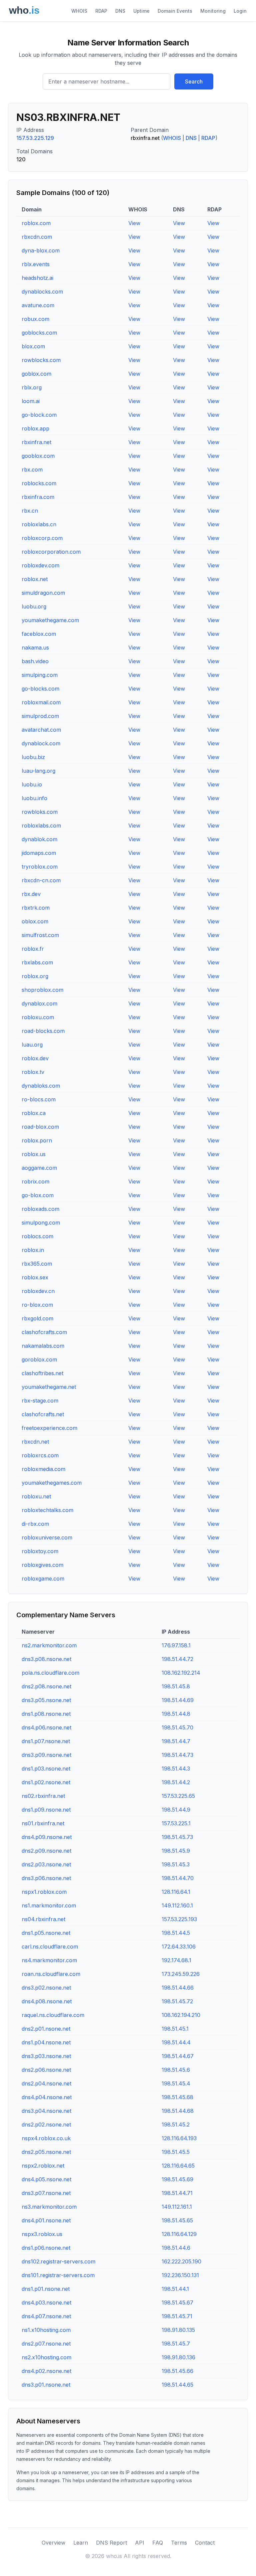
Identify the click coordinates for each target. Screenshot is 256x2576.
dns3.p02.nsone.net (46, 1988)
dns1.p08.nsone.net (46, 1714)
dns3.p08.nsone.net (46, 1659)
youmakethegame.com (50, 620)
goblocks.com (39, 333)
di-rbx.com (35, 1524)
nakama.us (35, 648)
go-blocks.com (40, 689)
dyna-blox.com (41, 250)
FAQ (158, 2543)
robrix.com (35, 1181)
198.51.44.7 (176, 1741)
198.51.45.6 (176, 2070)
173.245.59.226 (181, 1974)
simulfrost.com (40, 935)
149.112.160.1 (177, 1905)
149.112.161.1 (177, 2207)
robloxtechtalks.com (47, 1510)
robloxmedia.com (43, 1469)
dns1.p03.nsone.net (46, 1769)
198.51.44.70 (178, 1878)
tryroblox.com (40, 867)
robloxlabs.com (41, 825)
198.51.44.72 (177, 1659)
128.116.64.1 (176, 1892)
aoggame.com (39, 1168)
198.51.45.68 (177, 2097)
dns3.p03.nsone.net (46, 2056)
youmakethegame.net (49, 1387)
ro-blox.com (37, 1305)
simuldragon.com (43, 593)
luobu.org (34, 606)
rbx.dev (31, 894)
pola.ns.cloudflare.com (50, 1673)
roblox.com (36, 223)
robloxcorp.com (42, 538)
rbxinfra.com (38, 497)
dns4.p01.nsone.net (46, 2220)
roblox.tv (33, 1072)
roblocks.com (39, 483)
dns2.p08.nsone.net (46, 1686)
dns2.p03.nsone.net (46, 1864)
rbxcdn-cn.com (41, 880)
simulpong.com (41, 1223)
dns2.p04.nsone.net (46, 2083)
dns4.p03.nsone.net (46, 2303)
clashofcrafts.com (44, 1332)
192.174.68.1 (176, 1960)
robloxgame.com (43, 1579)
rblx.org (32, 387)
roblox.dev (35, 1058)
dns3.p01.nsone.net (46, 2385)
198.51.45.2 (176, 2125)
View (134, 223)
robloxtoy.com (40, 1551)
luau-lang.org (38, 771)
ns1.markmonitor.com (49, 1905)
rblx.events (36, 264)
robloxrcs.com (40, 1455)
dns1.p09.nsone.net (46, 1810)
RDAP (101, 11)
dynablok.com (39, 839)
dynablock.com (41, 743)
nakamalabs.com (43, 1346)
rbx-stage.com (40, 1401)
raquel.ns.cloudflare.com (53, 2015)
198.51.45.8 (176, 1686)
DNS (120, 11)
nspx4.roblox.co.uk (46, 2138)
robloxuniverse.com (47, 1537)
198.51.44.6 (176, 2248)
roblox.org (35, 976)
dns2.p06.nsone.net (46, 2070)
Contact (205, 2543)
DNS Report (111, 2543)
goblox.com (36, 374)
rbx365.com (37, 1264)
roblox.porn (37, 1140)
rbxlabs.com (37, 962)
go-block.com (39, 415)
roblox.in (33, 1250)
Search (194, 81)
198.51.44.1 (175, 2289)
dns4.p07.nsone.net (46, 2316)
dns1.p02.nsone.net (46, 1782)
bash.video (35, 661)
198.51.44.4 (176, 2042)
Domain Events (175, 11)
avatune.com (38, 305)
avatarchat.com (41, 730)
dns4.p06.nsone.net (46, 1727)
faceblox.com (39, 634)
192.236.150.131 (180, 2275)
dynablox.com (39, 1003)
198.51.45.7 (176, 2344)
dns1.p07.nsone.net (46, 1741)
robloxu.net (36, 1496)
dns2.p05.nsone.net (46, 2152)
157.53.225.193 (179, 1919)
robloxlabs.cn (39, 524)
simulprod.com (40, 716)
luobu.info (34, 798)
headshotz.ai (37, 278)
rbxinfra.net (36, 442)
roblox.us (34, 1154)
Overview (53, 2543)
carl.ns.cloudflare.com (50, 1947)
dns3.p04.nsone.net (46, 2111)
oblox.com (35, 921)
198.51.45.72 (177, 2001)
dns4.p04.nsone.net (47, 2097)
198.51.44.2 (176, 1782)
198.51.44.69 (178, 1700)
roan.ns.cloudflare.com (51, 1974)
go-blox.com (38, 1195)
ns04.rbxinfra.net (43, 1919)
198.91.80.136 (178, 2357)
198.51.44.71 (177, 2193)
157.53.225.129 (35, 138)
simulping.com (40, 675)
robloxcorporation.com (51, 552)
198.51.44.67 (178, 2056)
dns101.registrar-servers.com (58, 2275)
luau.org (32, 1045)
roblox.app (35, 428)
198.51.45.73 (177, 1837)
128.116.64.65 (178, 2166)
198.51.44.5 (176, 1933)
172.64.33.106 (179, 1947)
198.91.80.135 (178, 2330)
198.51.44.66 (178, 1988)
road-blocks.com (43, 1031)
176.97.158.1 (176, 1645)
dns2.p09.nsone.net (46, 1851)
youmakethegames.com (52, 1483)
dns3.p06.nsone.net (46, 1878)
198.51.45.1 (175, 2029)
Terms (179, 2543)
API (140, 2543)
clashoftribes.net (42, 1373)
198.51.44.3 (176, 1769)
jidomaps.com (39, 853)
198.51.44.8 (176, 1714)
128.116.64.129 (179, 2234)
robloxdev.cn (38, 1291)
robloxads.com (40, 1209)
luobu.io (32, 784)
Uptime (141, 11)
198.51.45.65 (177, 2220)
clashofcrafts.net (43, 1414)
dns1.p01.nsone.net (46, 2289)
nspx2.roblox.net (43, 2166)
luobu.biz (33, 757)
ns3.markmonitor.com (49, 2207)
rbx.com (32, 470)
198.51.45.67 (177, 2303)
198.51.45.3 (176, 1864)
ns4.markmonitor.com (49, 1960)
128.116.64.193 (179, 2138)
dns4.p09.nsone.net (47, 1837)
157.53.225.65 (178, 1796)
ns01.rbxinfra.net (43, 1823)
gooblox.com (38, 456)
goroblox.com (39, 1359)
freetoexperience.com (49, 1428)
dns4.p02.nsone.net (46, 2371)
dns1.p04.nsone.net (46, 2042)
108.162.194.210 (181, 2015)
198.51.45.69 (177, 2179)
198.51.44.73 (177, 1755)
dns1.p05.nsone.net (46, 1933)
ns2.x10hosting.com (46, 2357)
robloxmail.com (41, 702)
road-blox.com (40, 1127)
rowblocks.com (41, 360)
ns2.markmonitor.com (49, 1645)
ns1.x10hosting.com (46, 2330)
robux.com (35, 319)
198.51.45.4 (176, 2083)
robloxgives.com (42, 1565)
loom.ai (31, 401)
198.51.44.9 (176, 1810)
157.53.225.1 (176, 1823)
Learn (81, 2543)
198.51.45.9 (176, 1851)
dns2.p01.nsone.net (46, 2029)
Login (240, 11)
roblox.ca (34, 1113)
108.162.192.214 (181, 1673)
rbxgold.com (37, 1318)
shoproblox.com (42, 990)
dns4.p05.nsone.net (46, 2179)
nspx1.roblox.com (44, 1892)
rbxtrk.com (36, 908)
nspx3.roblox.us (42, 2234)
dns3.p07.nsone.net (46, 2193)
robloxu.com (38, 1017)
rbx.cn (30, 511)
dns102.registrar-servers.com (58, 2261)
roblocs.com (37, 1236)
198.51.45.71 (177, 2316)
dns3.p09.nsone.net (46, 1755)
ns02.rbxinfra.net (43, 1796)
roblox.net (35, 579)
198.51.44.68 (178, 2111)
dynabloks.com (41, 1086)
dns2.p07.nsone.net (46, 2344)
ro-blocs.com (39, 1099)
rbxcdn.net (35, 1442)
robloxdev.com (40, 565)
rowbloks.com (40, 812)
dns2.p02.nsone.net (46, 2125)
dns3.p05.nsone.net (46, 1700)
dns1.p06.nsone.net (46, 2248)
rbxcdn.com (37, 237)
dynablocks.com (42, 292)
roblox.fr (33, 949)
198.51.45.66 (177, 2371)
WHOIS (79, 11)
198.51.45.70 (177, 1727)
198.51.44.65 (177, 2385)
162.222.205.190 (181, 2261)
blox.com (33, 346)
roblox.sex (35, 1277)
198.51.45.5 (176, 2152)
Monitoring (213, 11)
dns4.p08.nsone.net (47, 2001)
